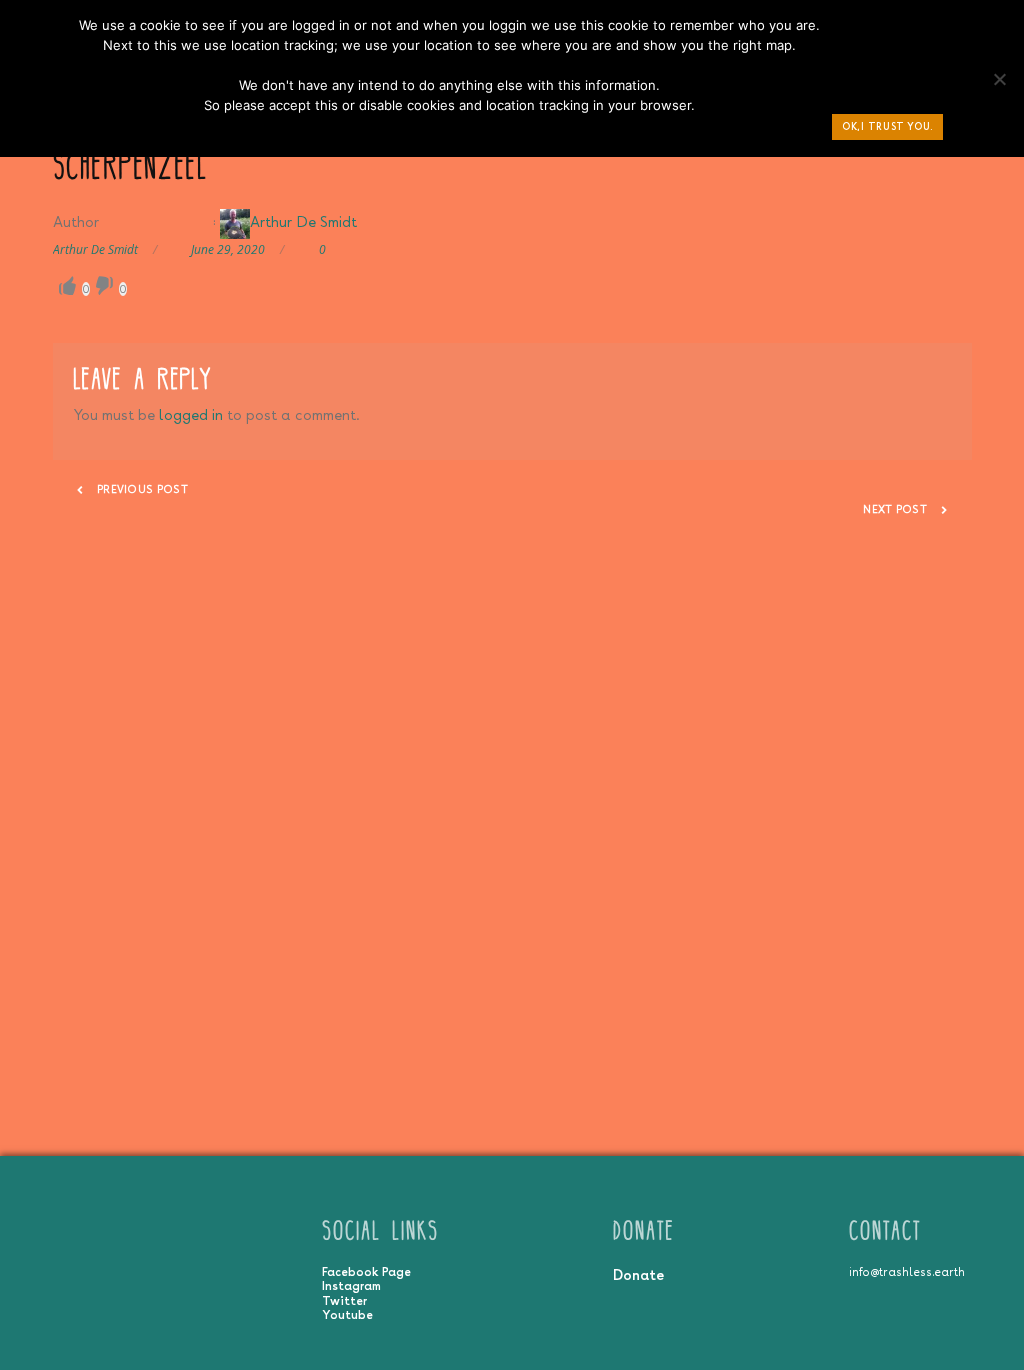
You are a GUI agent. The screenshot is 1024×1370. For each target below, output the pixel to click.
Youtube (347, 1315)
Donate (638, 1274)
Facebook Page (366, 1272)
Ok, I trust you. (887, 126)
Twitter (344, 1301)
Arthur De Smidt (303, 221)
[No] (999, 84)
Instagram (351, 1286)
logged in (191, 414)
